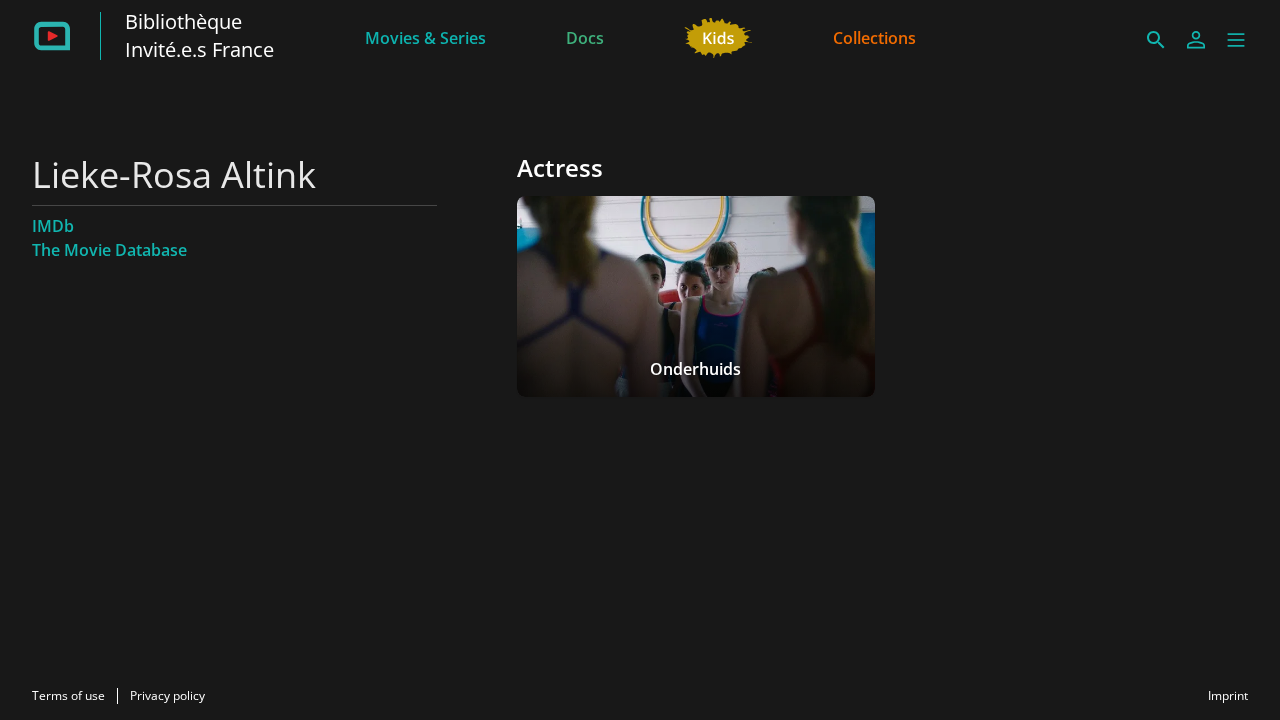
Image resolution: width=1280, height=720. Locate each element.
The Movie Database (109, 250)
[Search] (1156, 40)
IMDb (53, 226)
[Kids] (718, 36)
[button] (1236, 40)
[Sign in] (1196, 40)
